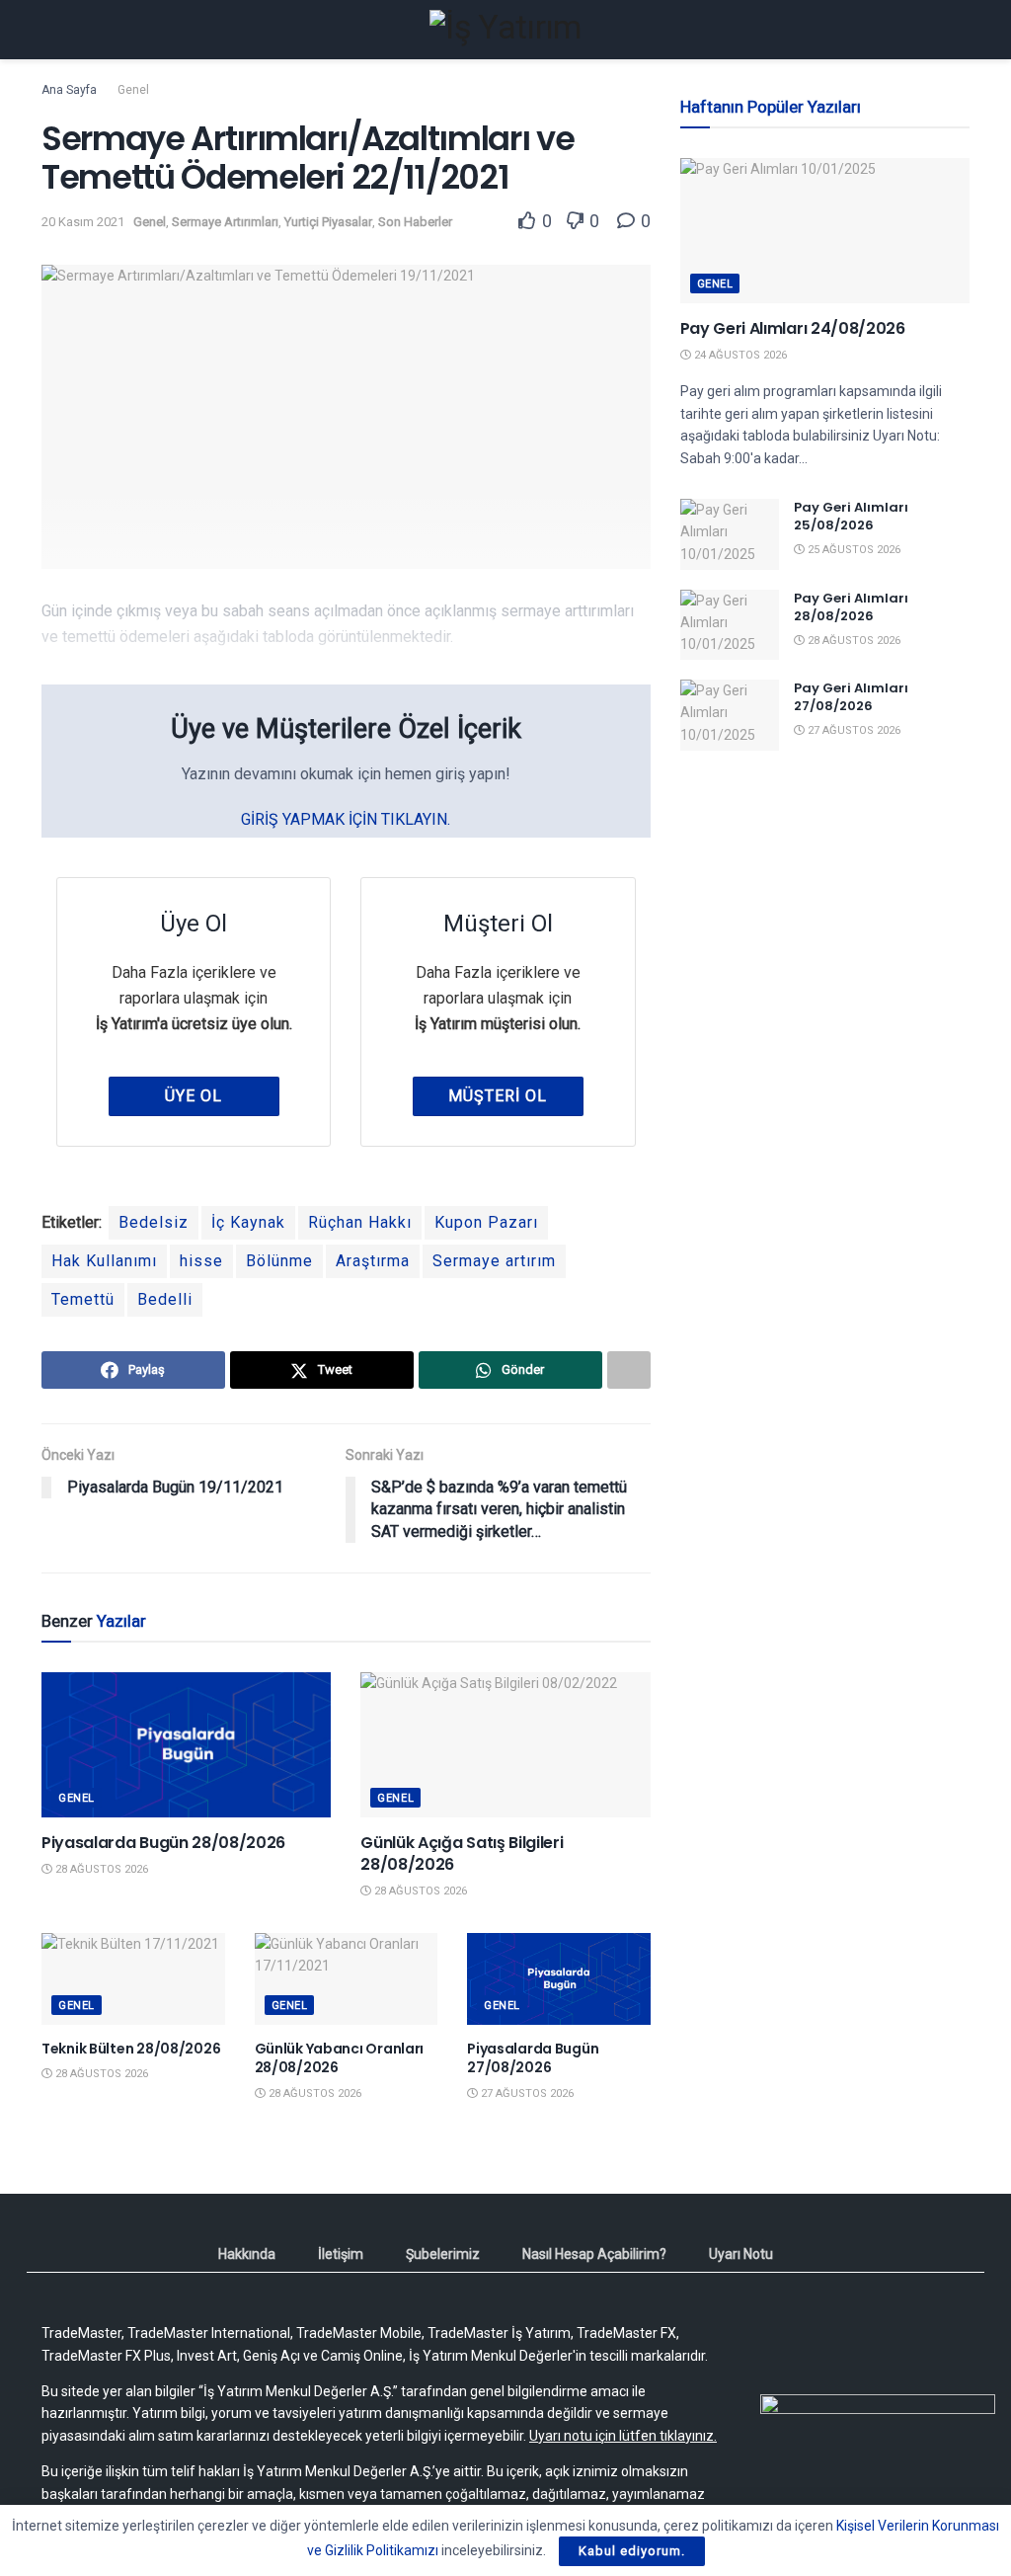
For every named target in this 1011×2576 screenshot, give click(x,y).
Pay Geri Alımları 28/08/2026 (851, 607)
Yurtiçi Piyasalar (328, 222)
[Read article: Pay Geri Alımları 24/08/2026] (825, 231)
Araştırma (373, 1261)
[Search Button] (961, 30)
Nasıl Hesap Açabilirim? (594, 2254)
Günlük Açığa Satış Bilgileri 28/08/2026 (462, 1853)
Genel (133, 90)
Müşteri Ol (498, 1096)
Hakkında (247, 2254)
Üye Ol (194, 1096)
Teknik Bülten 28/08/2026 (131, 2049)
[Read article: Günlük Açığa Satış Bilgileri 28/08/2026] (505, 1745)
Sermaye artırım (494, 1261)
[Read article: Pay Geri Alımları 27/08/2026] (730, 715)
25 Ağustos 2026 (853, 550)
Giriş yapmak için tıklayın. (346, 819)
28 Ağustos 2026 (100, 1869)
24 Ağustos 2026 (739, 355)
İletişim (341, 2254)
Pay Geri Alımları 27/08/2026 (851, 697)
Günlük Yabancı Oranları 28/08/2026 (340, 2058)
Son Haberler (415, 222)
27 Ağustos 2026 (526, 2093)
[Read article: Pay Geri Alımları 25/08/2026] (730, 534)
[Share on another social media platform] (629, 1370)
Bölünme (279, 1261)
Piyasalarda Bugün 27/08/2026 (533, 2058)
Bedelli (165, 1299)
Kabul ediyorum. (632, 2551)
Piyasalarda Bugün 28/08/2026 (163, 1843)
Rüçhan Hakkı (360, 1222)
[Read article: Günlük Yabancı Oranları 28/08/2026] (347, 1979)
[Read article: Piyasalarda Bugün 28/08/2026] (186, 1745)
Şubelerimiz (443, 2254)
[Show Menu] (50, 30)
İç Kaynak (248, 1222)
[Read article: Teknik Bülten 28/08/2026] (133, 1979)
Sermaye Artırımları (225, 222)
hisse (201, 1261)
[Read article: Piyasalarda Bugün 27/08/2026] (559, 1979)
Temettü (83, 1299)
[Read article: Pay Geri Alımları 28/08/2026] (730, 625)
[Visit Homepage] (505, 30)
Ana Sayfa (69, 90)
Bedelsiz (154, 1222)
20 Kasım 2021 (83, 222)
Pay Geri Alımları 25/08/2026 (851, 516)
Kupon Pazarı (486, 1222)
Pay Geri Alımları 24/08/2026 (793, 328)
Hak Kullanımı (104, 1261)
